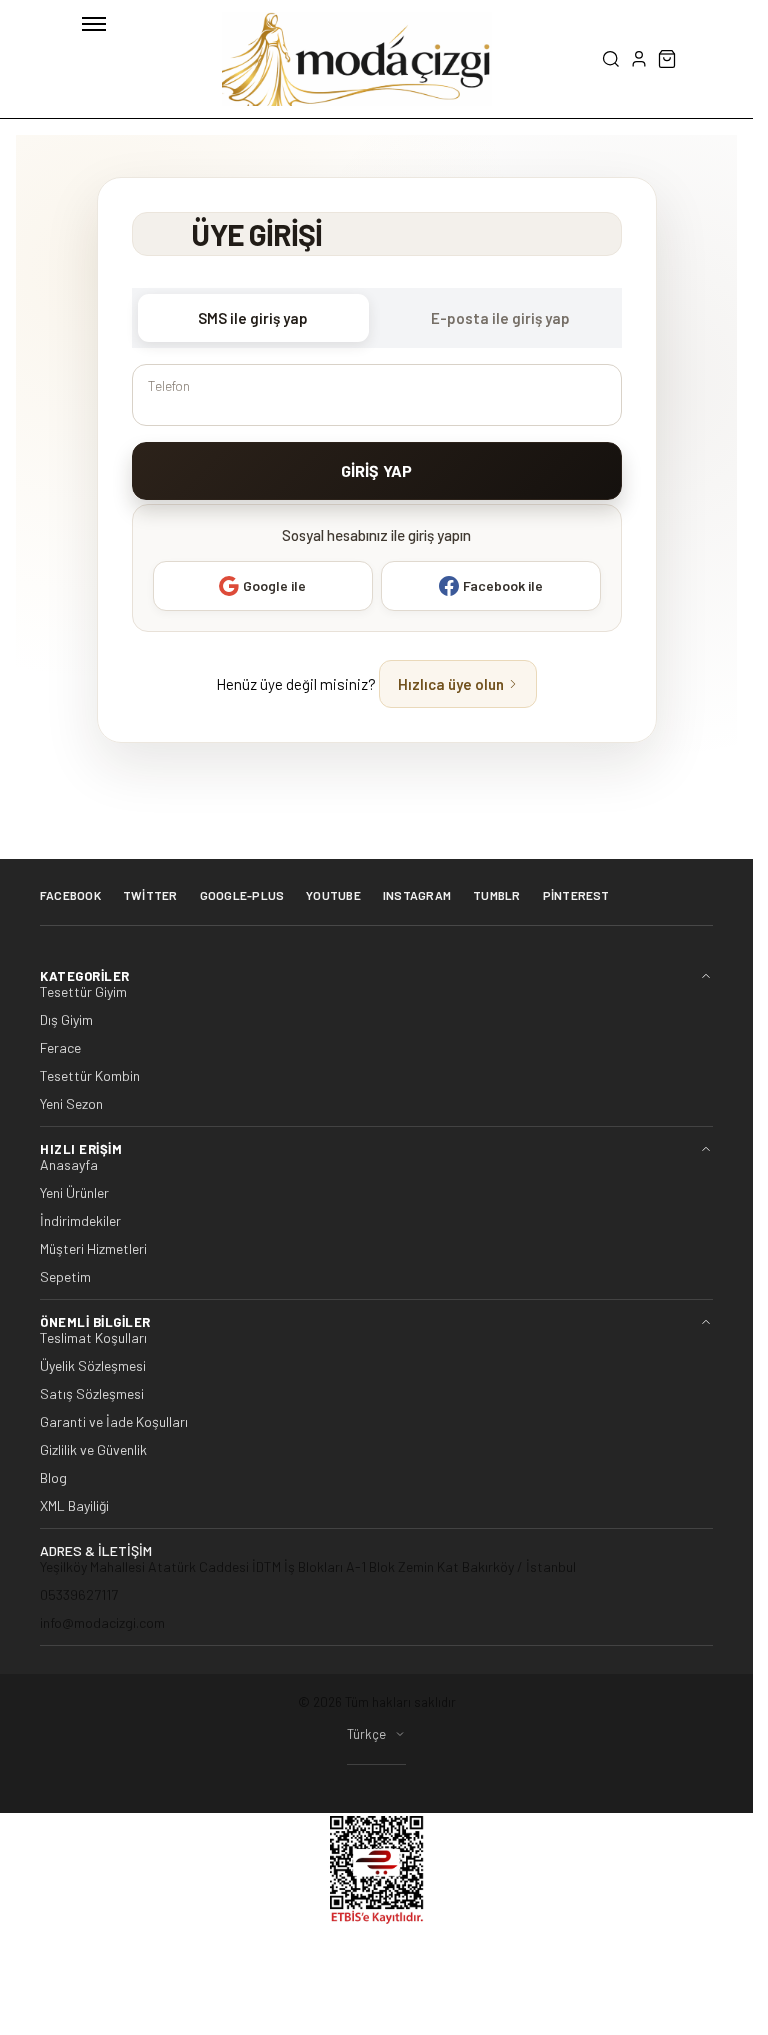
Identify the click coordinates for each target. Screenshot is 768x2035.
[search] (611, 59)
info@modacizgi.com (102, 1622)
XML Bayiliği (74, 1506)
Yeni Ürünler (74, 1193)
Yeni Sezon (71, 1104)
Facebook (70, 895)
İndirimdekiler (80, 1221)
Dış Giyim (66, 1020)
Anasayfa (69, 1165)
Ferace (60, 1048)
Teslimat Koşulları (93, 1338)
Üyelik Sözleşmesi (93, 1366)
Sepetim (65, 1277)
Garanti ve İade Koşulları (114, 1422)
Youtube (333, 895)
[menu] (94, 24)
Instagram (417, 895)
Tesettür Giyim (83, 992)
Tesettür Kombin (90, 1076)
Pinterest (576, 895)
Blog (53, 1478)
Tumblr (496, 895)
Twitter (150, 895)
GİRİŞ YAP (376, 470)
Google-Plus (242, 895)
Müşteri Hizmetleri (93, 1249)
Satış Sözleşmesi (92, 1394)
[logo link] (357, 59)
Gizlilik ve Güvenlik (93, 1450)
